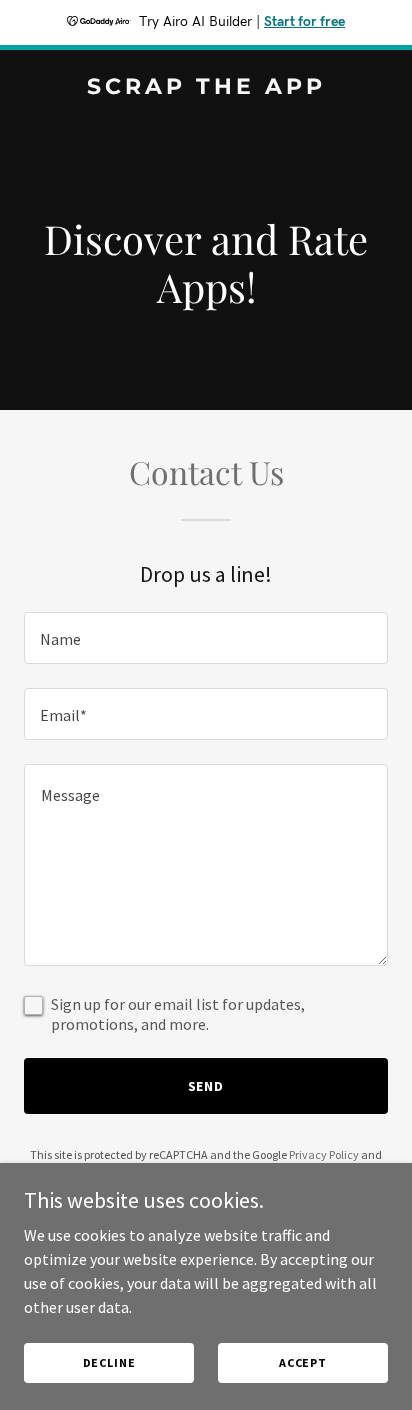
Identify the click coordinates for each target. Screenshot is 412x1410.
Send (206, 1086)
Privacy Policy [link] (324, 1154)
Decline (109, 1362)
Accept (303, 1362)
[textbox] (206, 638)
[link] (206, 88)
